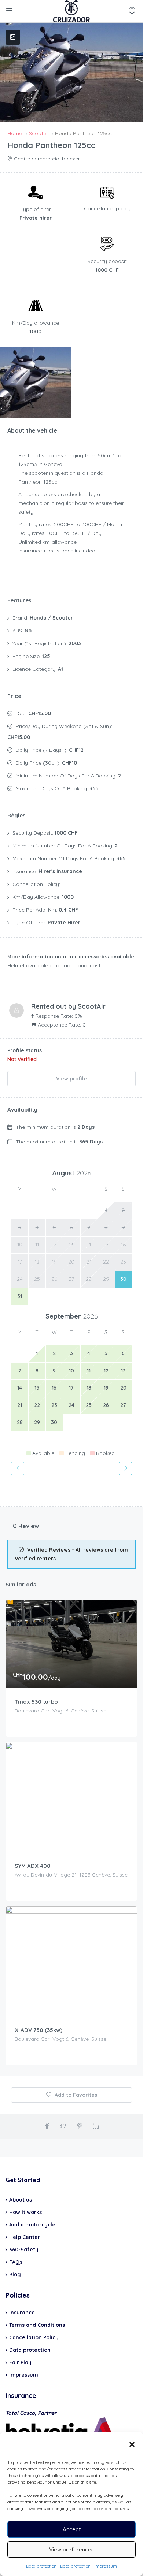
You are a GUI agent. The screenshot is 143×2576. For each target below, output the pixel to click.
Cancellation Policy (34, 2337)
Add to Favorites (75, 2095)
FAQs (16, 2262)
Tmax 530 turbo (36, 1702)
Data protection (41, 2566)
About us (21, 2200)
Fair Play (20, 2362)
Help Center (25, 2237)
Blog (15, 2274)
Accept (72, 2529)
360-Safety (24, 2250)
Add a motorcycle (32, 2225)
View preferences (71, 2549)
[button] (132, 2444)
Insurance (22, 2313)
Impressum (106, 2566)
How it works (25, 2212)
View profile (71, 1079)
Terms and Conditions (37, 2325)
